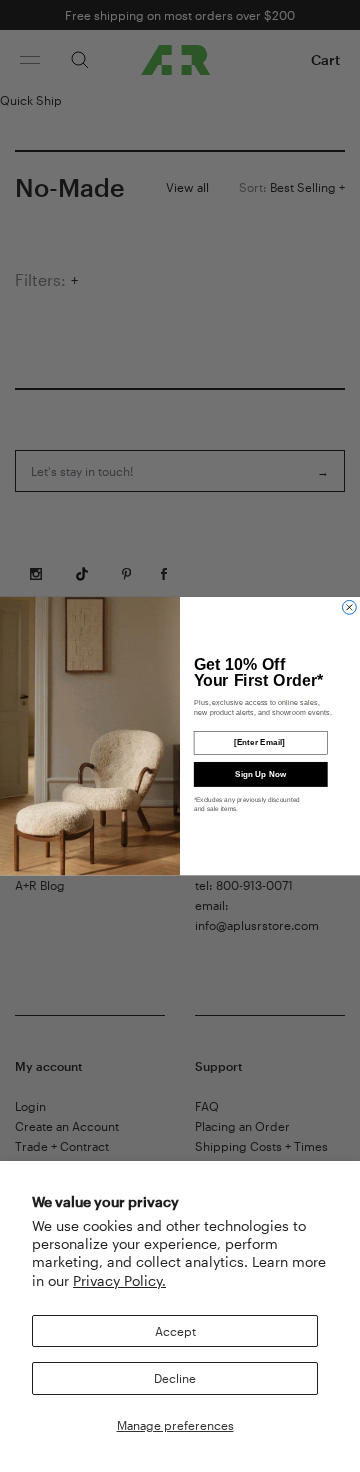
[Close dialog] (349, 607)
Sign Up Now (260, 773)
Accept (175, 1331)
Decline (175, 1378)
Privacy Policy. (119, 1280)
